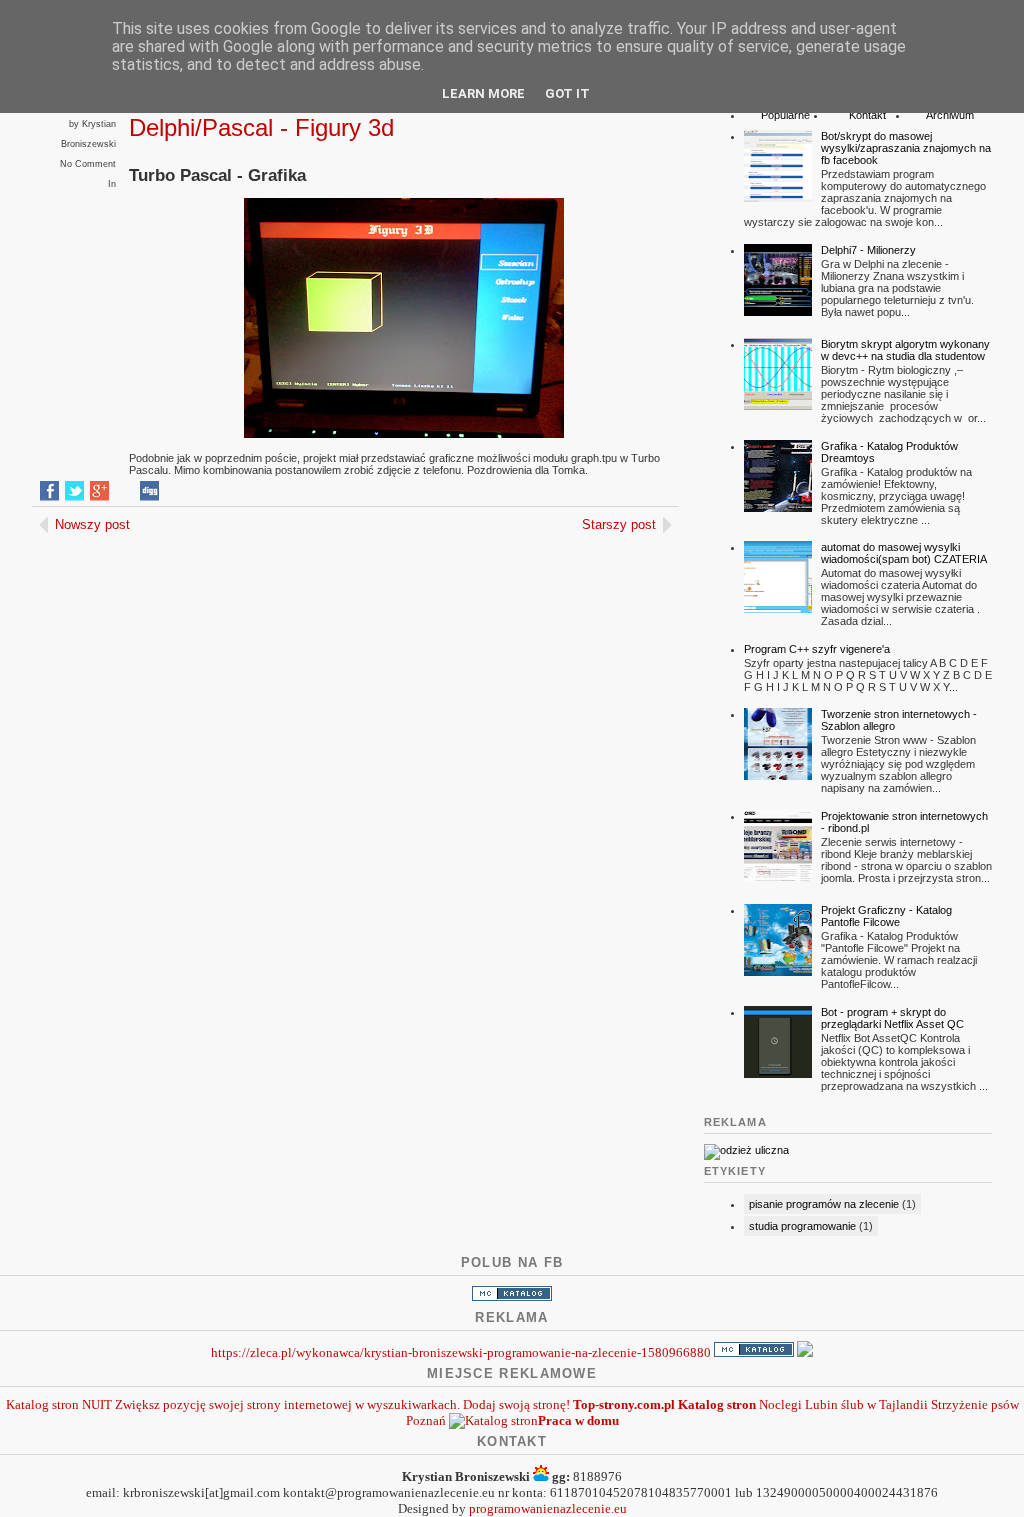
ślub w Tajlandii (884, 1404)
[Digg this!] (149, 491)
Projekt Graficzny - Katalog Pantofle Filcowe (886, 916)
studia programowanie (802, 1226)
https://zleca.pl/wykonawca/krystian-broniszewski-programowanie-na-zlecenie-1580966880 (461, 1352)
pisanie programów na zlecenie (824, 1204)
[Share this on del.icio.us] (174, 491)
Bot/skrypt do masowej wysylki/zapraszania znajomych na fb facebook (906, 148)
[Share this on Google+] (99, 491)
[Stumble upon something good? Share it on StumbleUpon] (124, 491)
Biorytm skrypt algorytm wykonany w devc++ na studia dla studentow (905, 350)
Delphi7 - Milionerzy (868, 250)
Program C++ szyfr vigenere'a (817, 649)
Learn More (483, 93)
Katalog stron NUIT (59, 1404)
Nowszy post (92, 524)
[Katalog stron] (512, 1296)
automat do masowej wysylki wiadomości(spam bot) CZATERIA (904, 553)
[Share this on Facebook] (49, 491)
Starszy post (619, 524)
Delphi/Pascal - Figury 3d (261, 127)
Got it (567, 93)
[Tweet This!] (74, 491)
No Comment (88, 164)
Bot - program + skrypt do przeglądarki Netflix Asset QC (892, 1018)
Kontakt (867, 115)
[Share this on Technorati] (249, 491)
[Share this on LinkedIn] (199, 491)
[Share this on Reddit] (224, 491)
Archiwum (950, 115)
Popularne (785, 115)
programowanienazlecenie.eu (548, 1508)
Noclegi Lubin (798, 1404)
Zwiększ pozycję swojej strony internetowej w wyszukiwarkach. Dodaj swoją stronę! (342, 1404)
